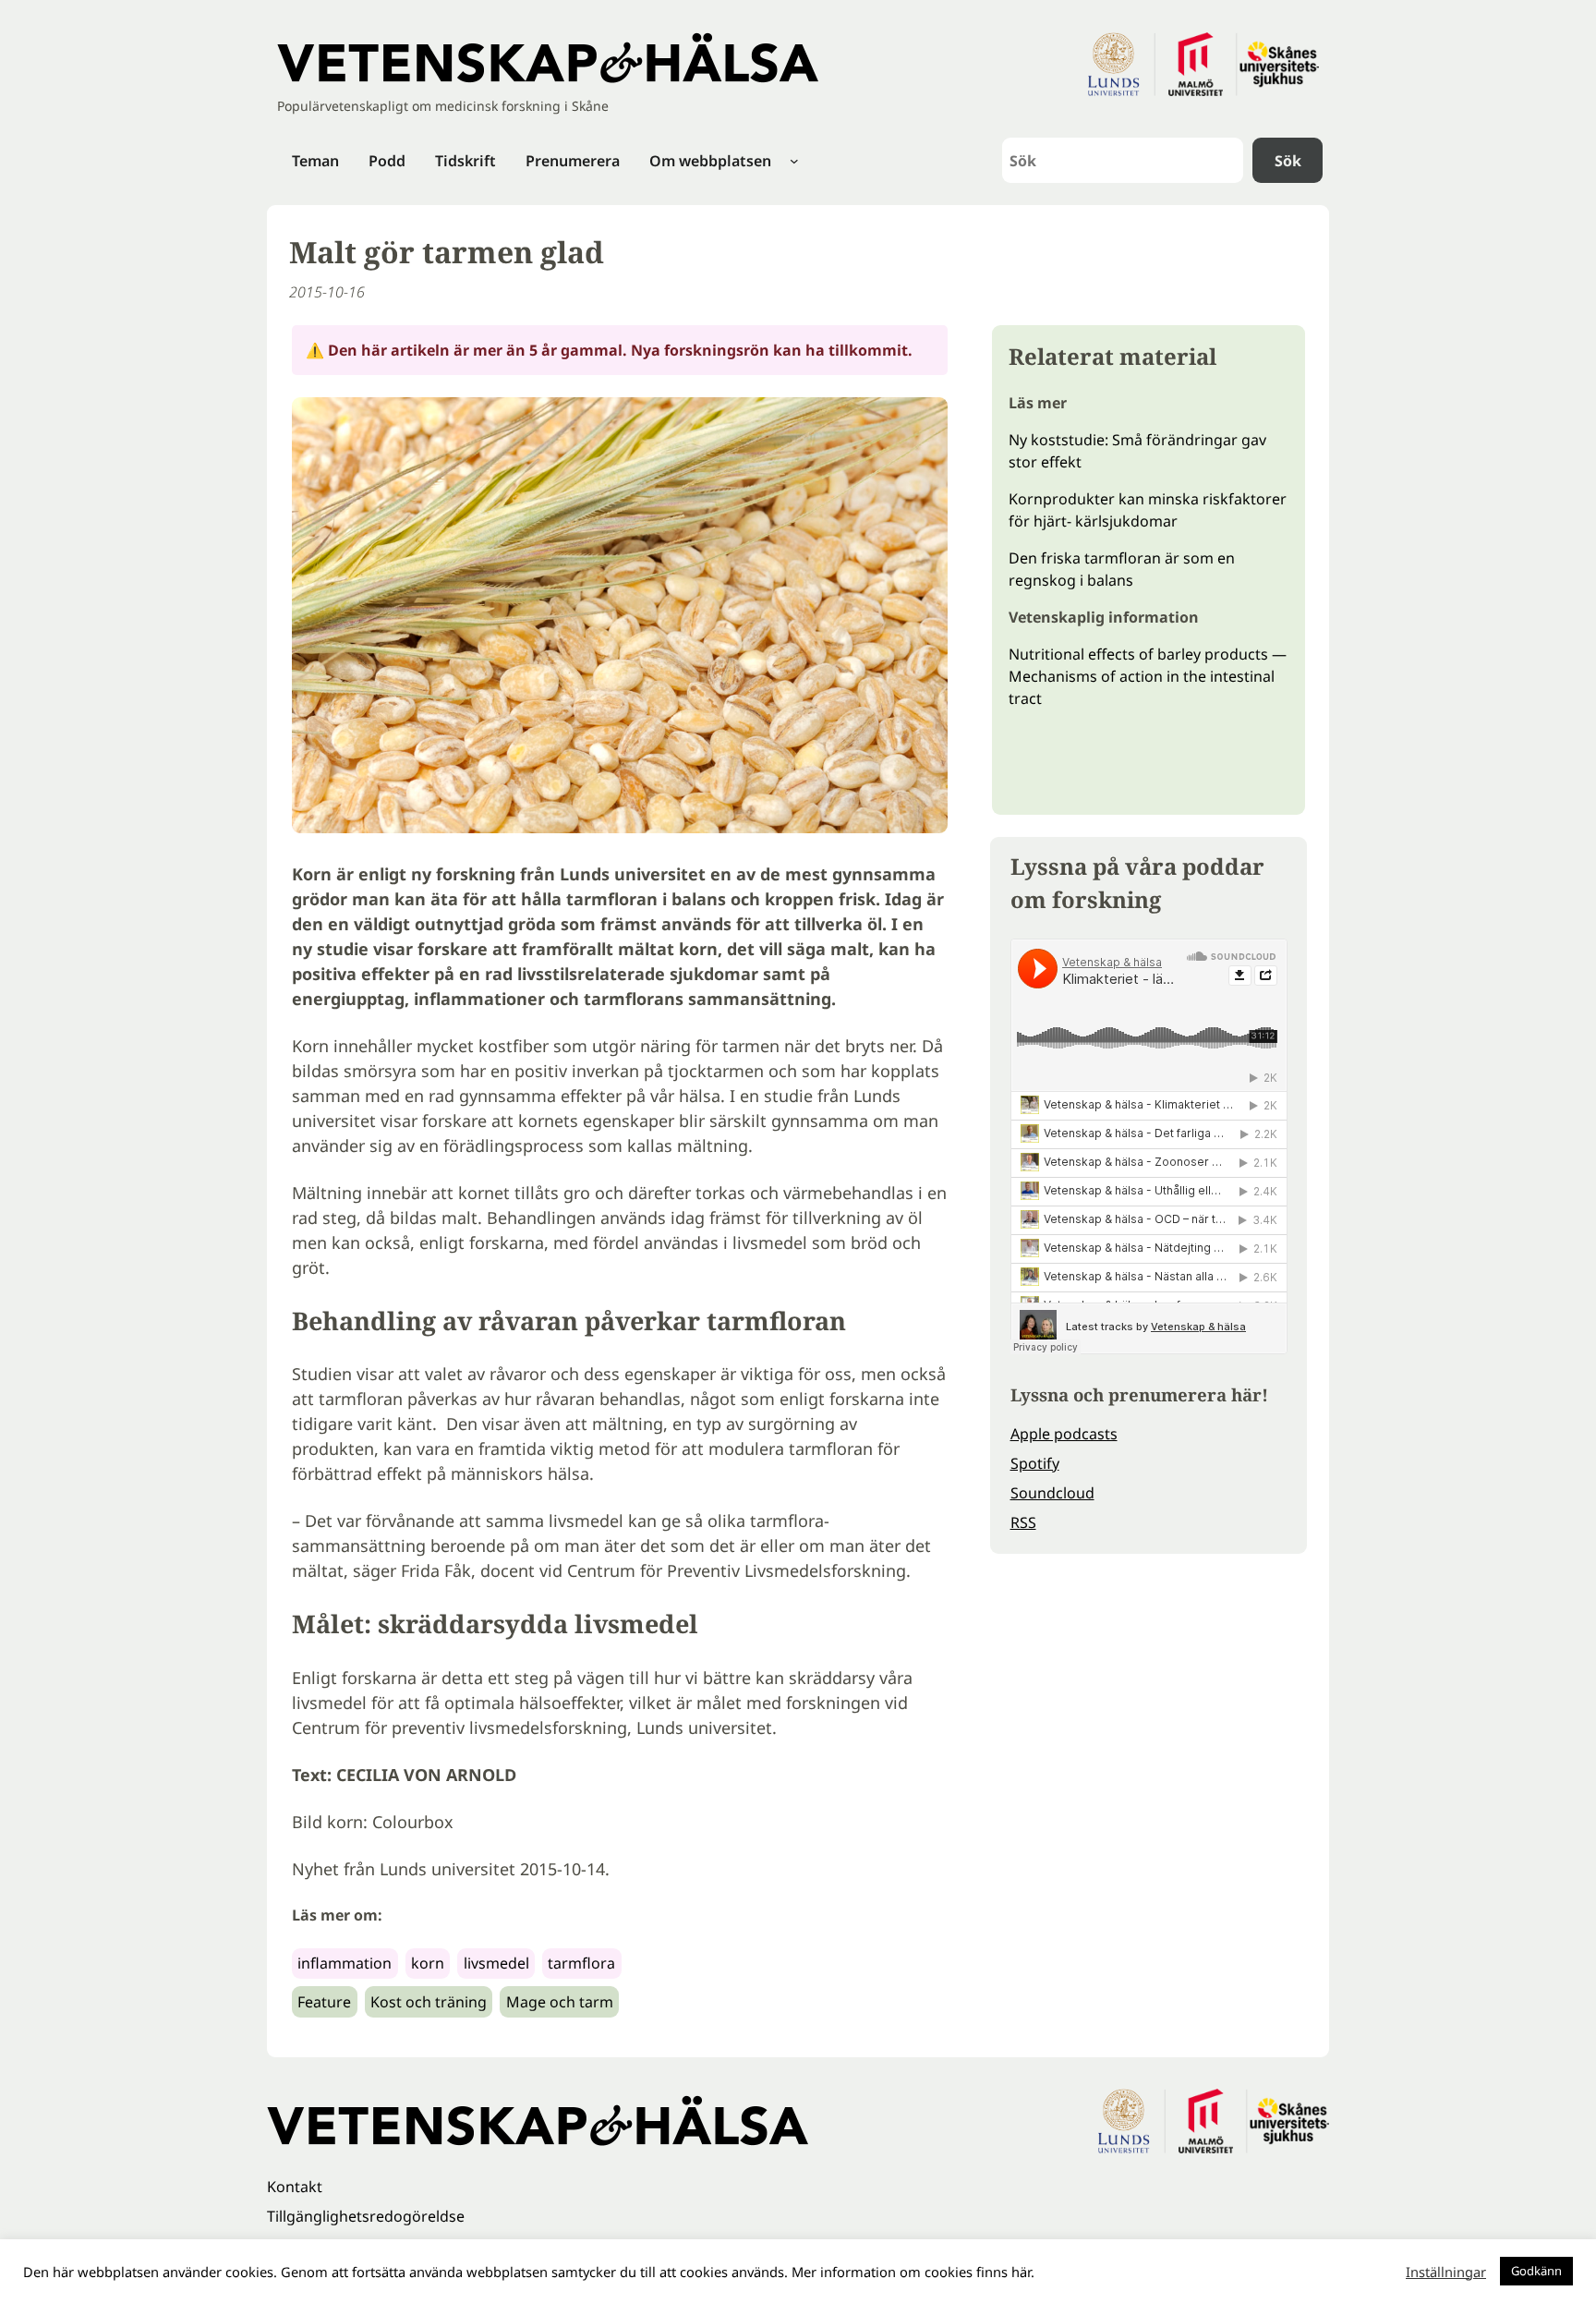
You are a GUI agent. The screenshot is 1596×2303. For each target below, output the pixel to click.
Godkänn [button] (1536, 2271)
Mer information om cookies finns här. (913, 2272)
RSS (1023, 1522)
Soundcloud (1052, 1493)
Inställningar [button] (1446, 2272)
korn (428, 1963)
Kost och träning (429, 2002)
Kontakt (295, 2187)
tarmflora (581, 1963)
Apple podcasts (1064, 1434)
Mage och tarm (560, 2002)
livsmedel (496, 1963)
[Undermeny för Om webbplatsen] (794, 161)
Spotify (1035, 1463)
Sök (1288, 161)
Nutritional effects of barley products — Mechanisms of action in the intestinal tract (1148, 676)
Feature (324, 2002)
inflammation (345, 1963)
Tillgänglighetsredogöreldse (366, 2216)
